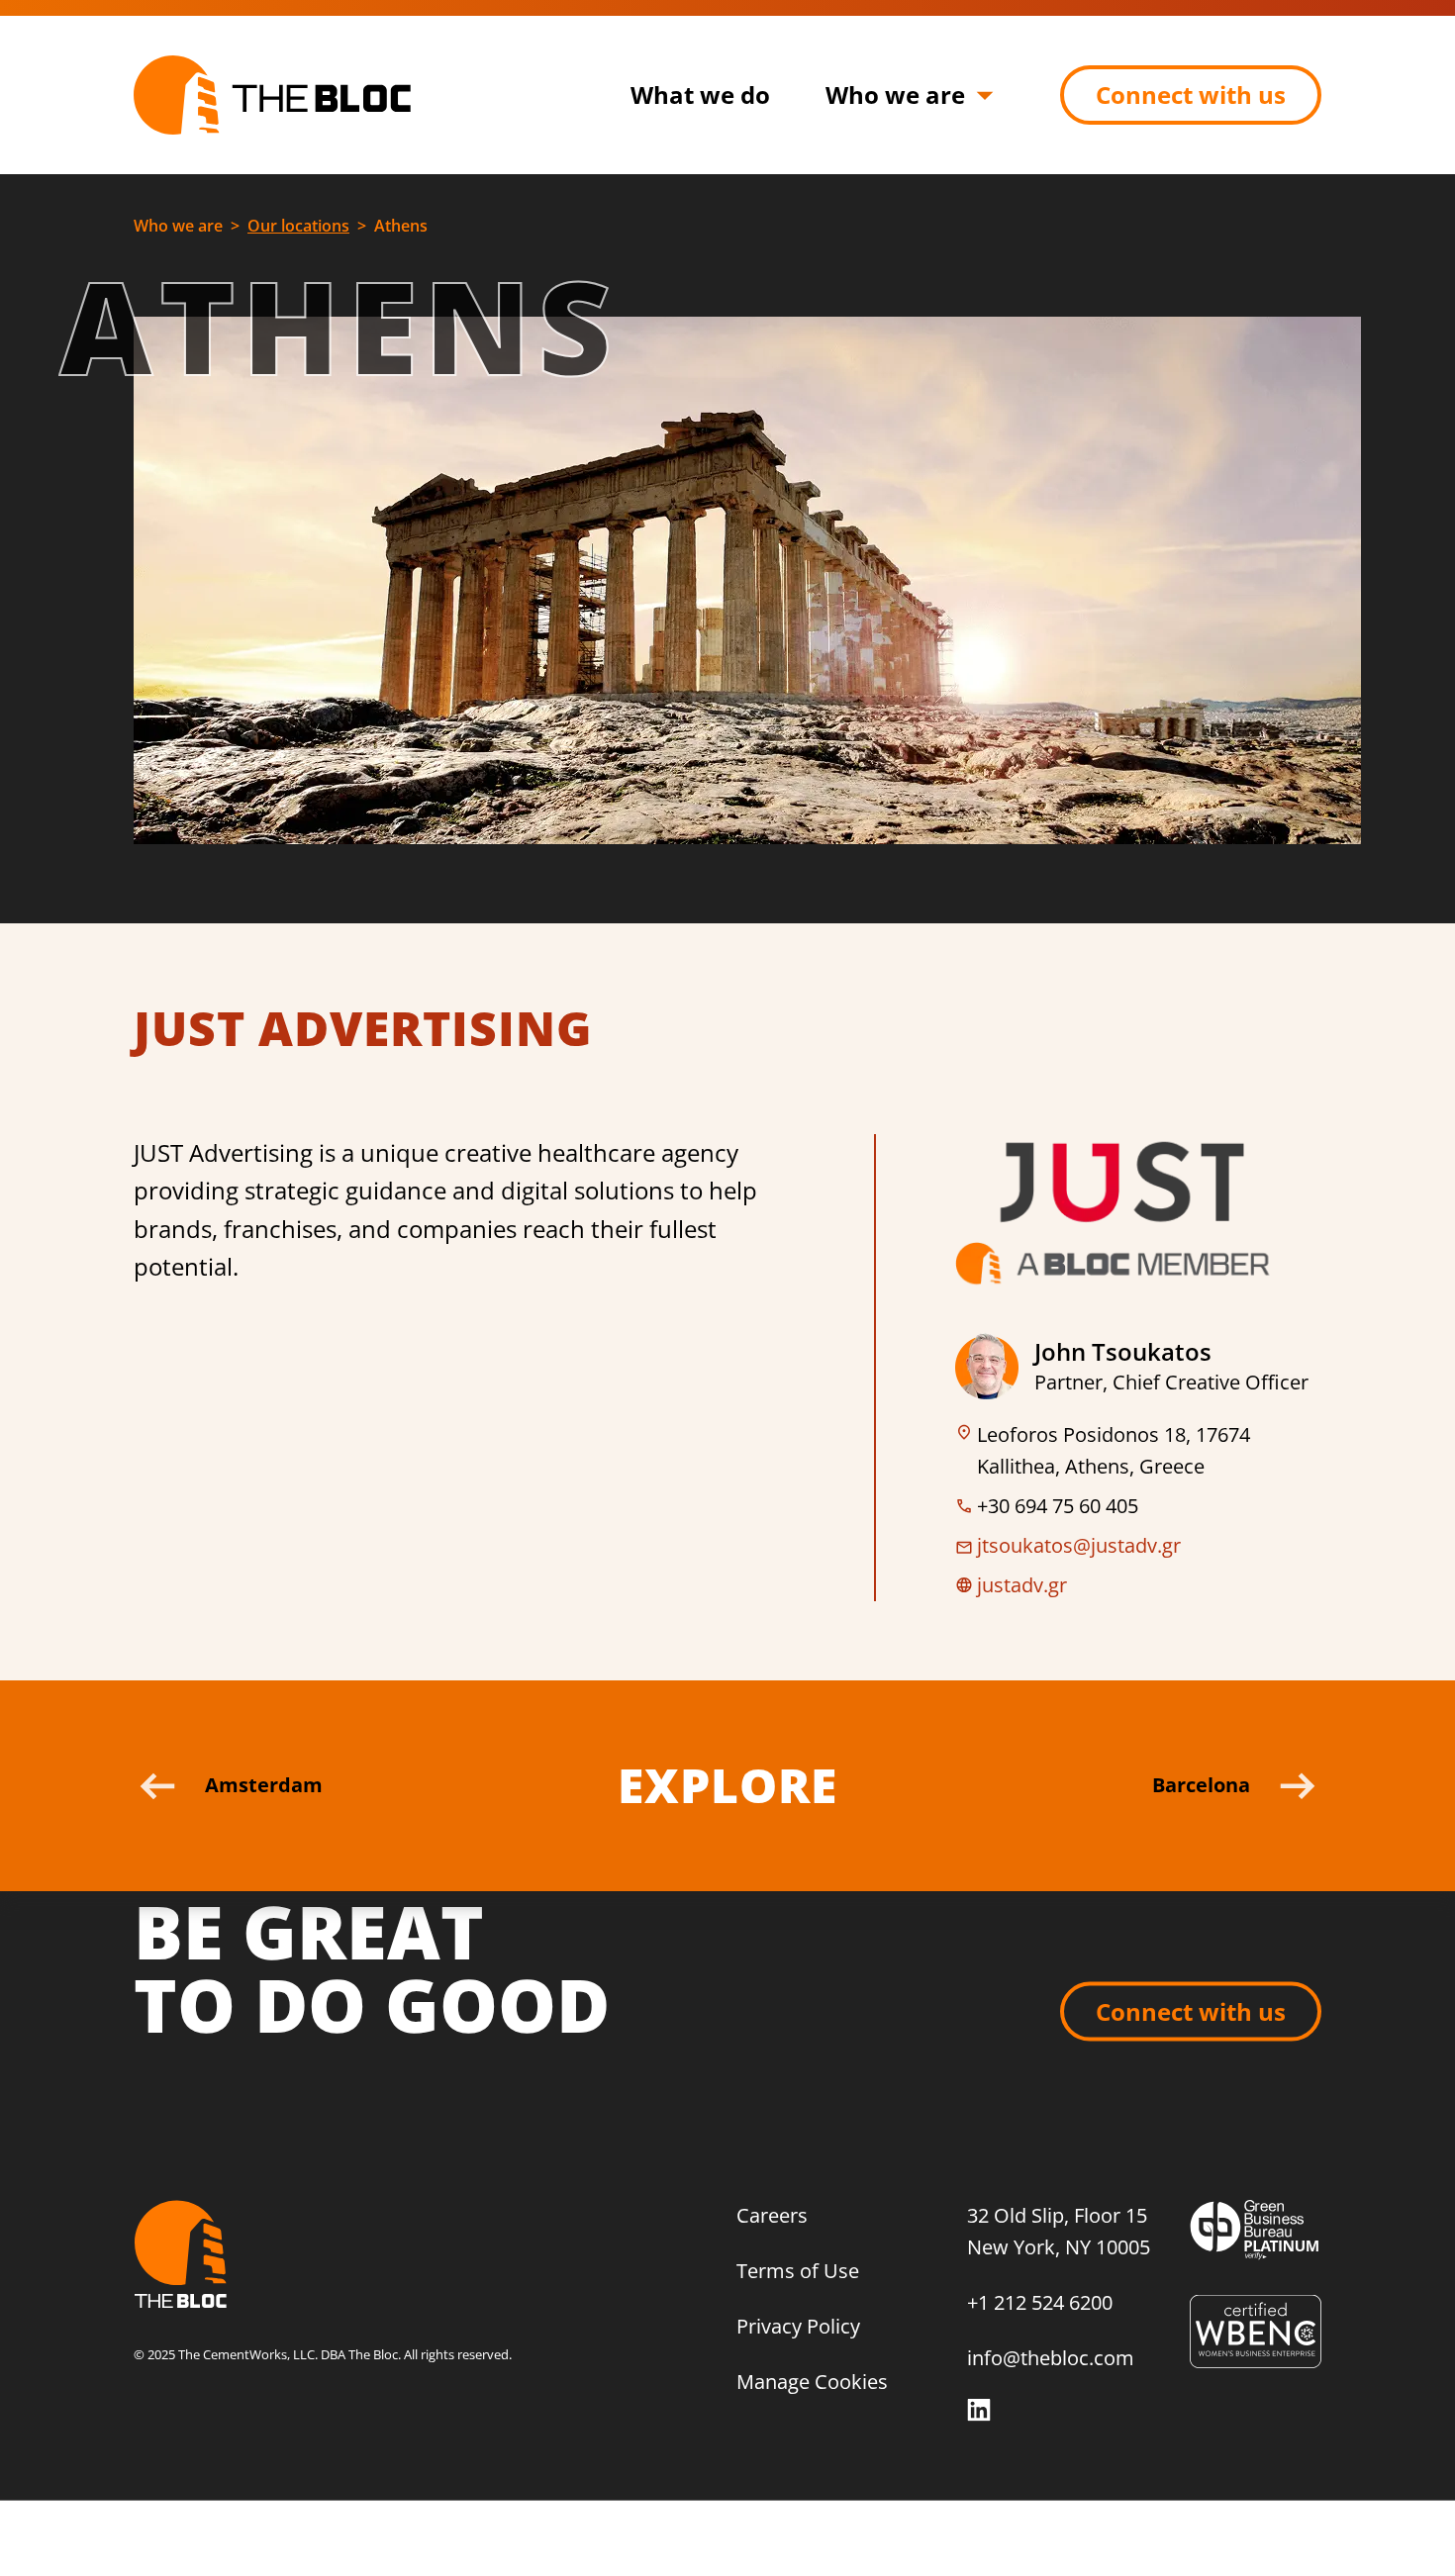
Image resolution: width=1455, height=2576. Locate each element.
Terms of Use (798, 2270)
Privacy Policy (798, 2325)
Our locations (298, 226)
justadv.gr (1022, 1585)
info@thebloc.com (1051, 2358)
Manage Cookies (812, 2381)
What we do (700, 95)
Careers (772, 2214)
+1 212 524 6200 (1040, 2301)
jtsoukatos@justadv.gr (1079, 1545)
